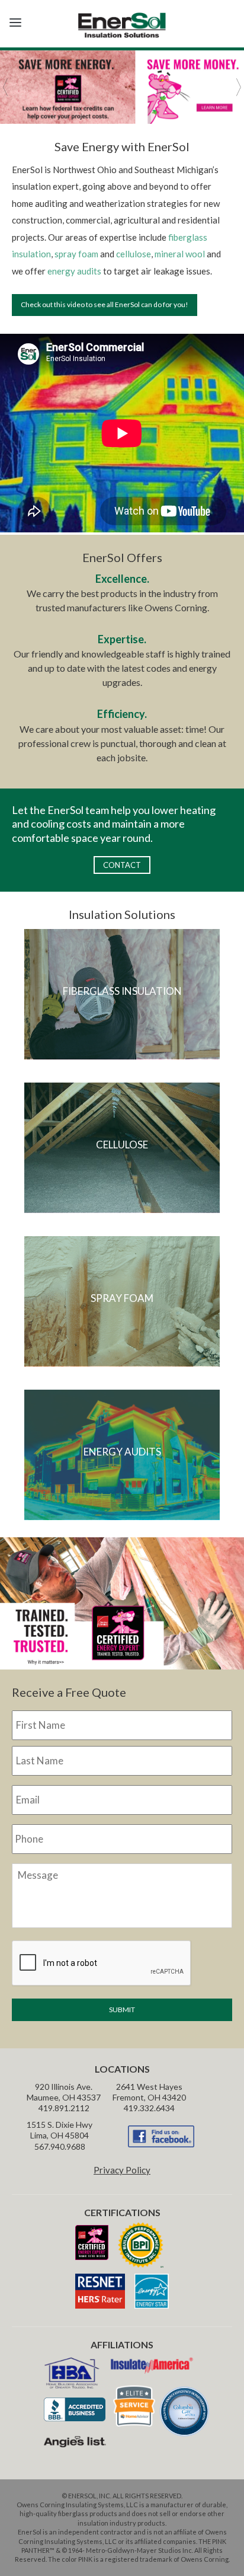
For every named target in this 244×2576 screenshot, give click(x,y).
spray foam (76, 254)
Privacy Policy (122, 2170)
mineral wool (180, 254)
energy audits (74, 271)
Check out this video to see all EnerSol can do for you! (105, 304)
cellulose (134, 254)
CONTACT (122, 865)
